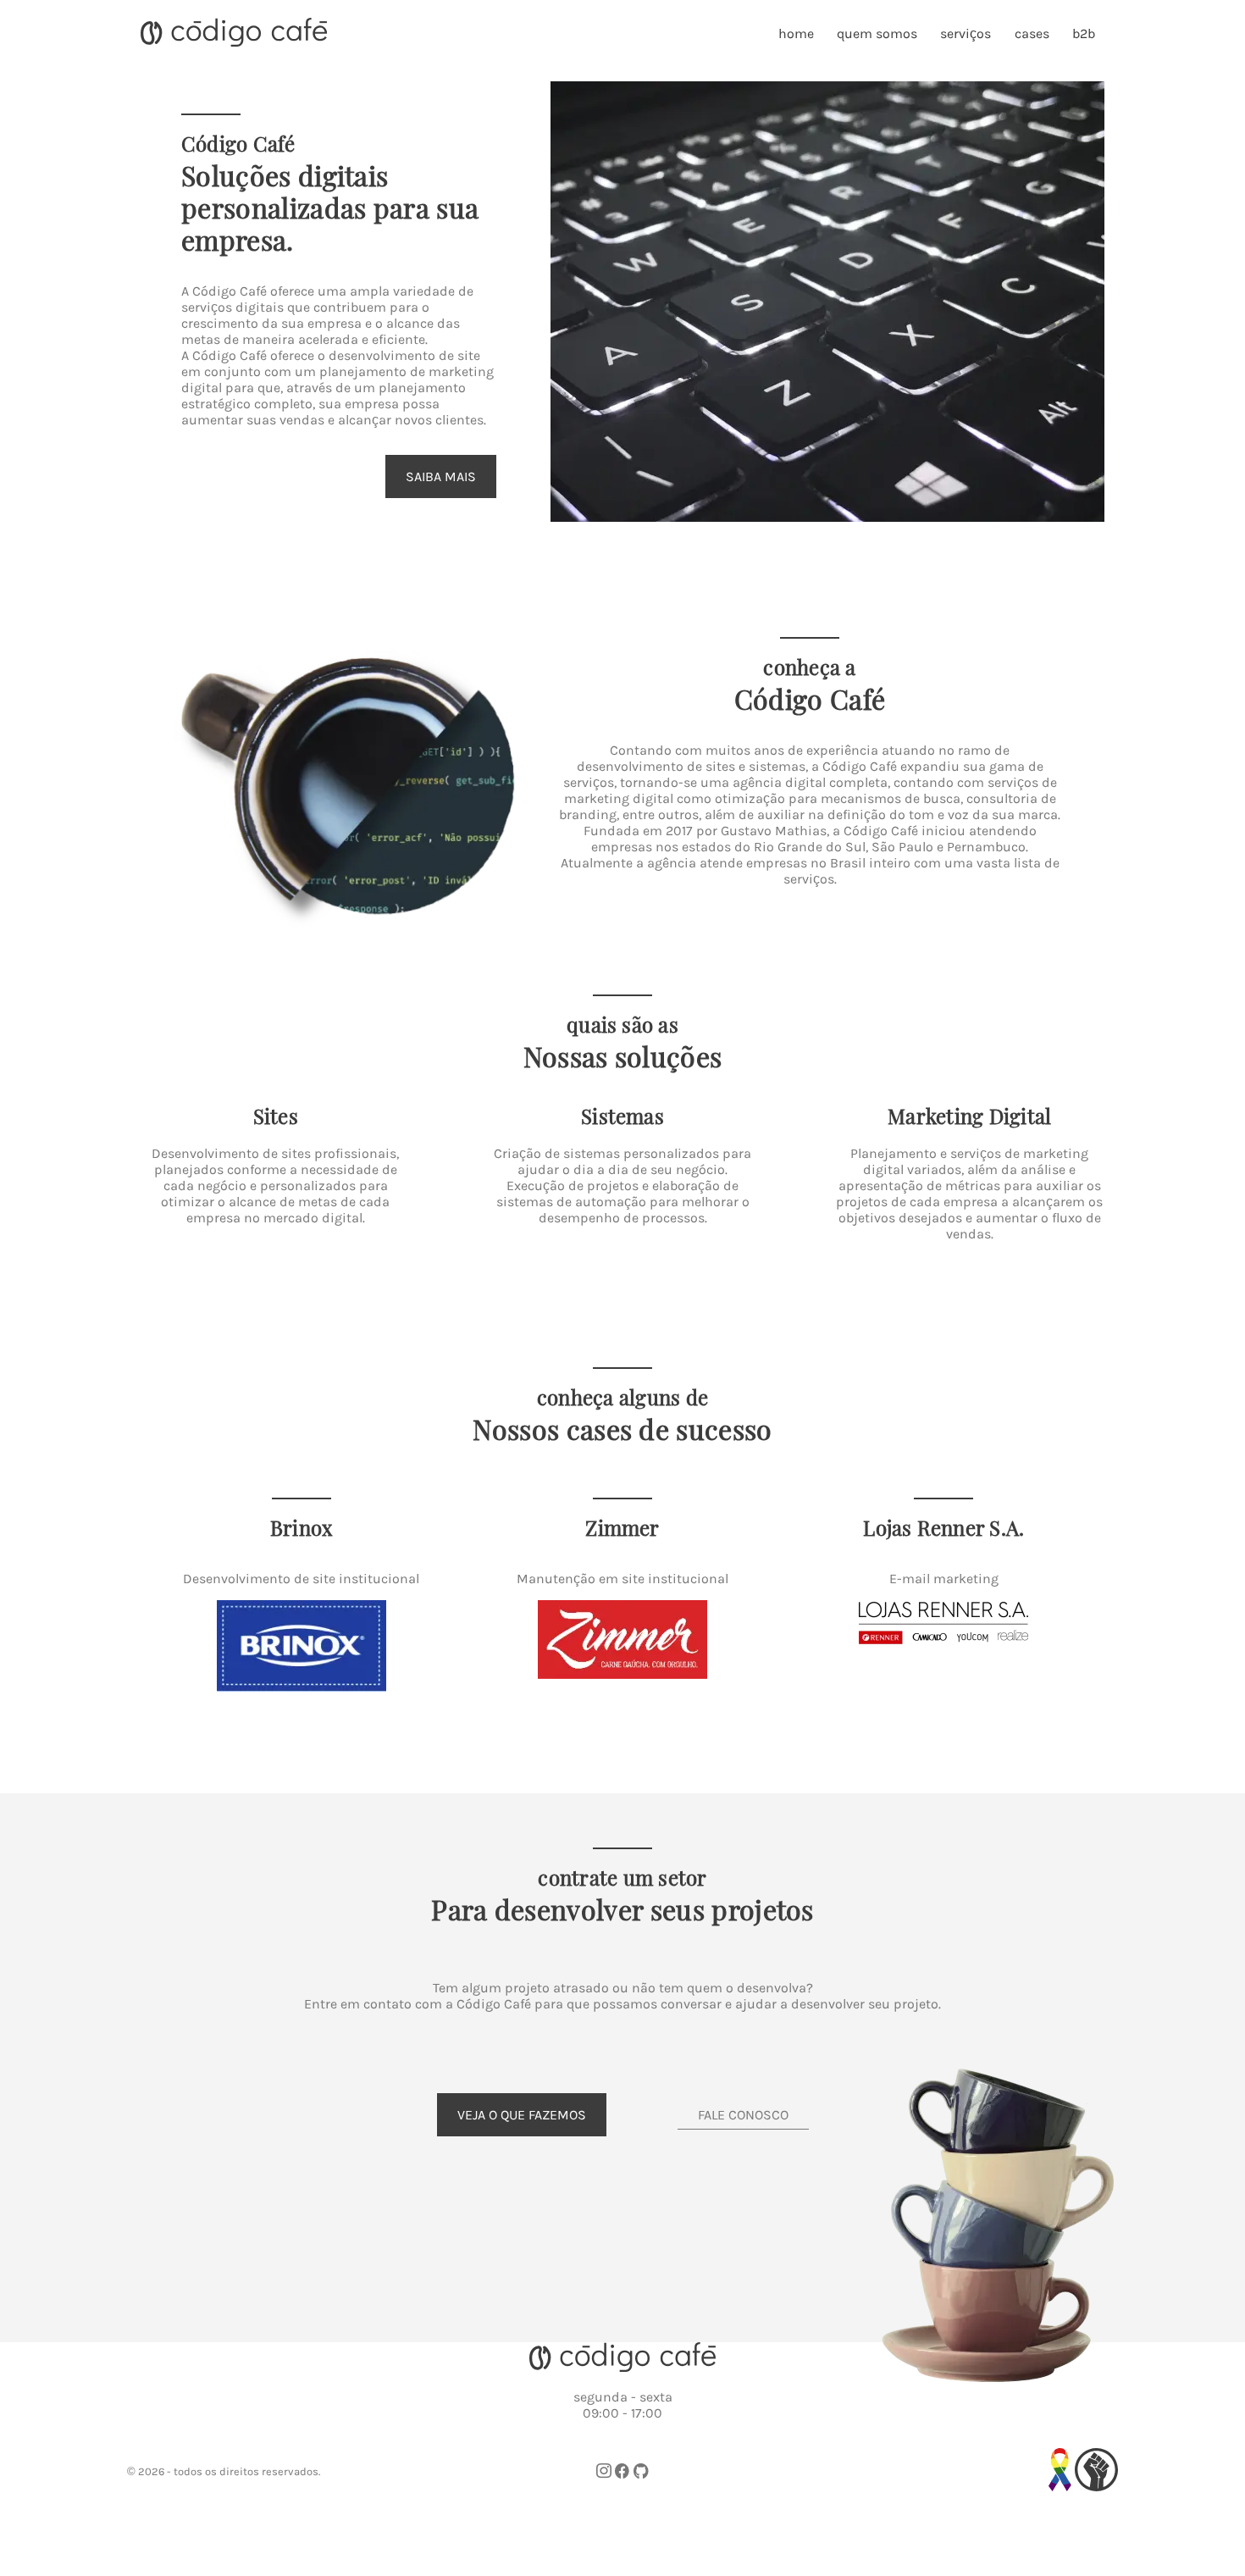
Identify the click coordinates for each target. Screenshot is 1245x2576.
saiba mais (441, 476)
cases (1032, 33)
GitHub (641, 2471)
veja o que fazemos (522, 2115)
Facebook (622, 2471)
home (796, 33)
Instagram (604, 2471)
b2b (1084, 33)
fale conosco (743, 2115)
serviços (966, 33)
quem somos (877, 33)
